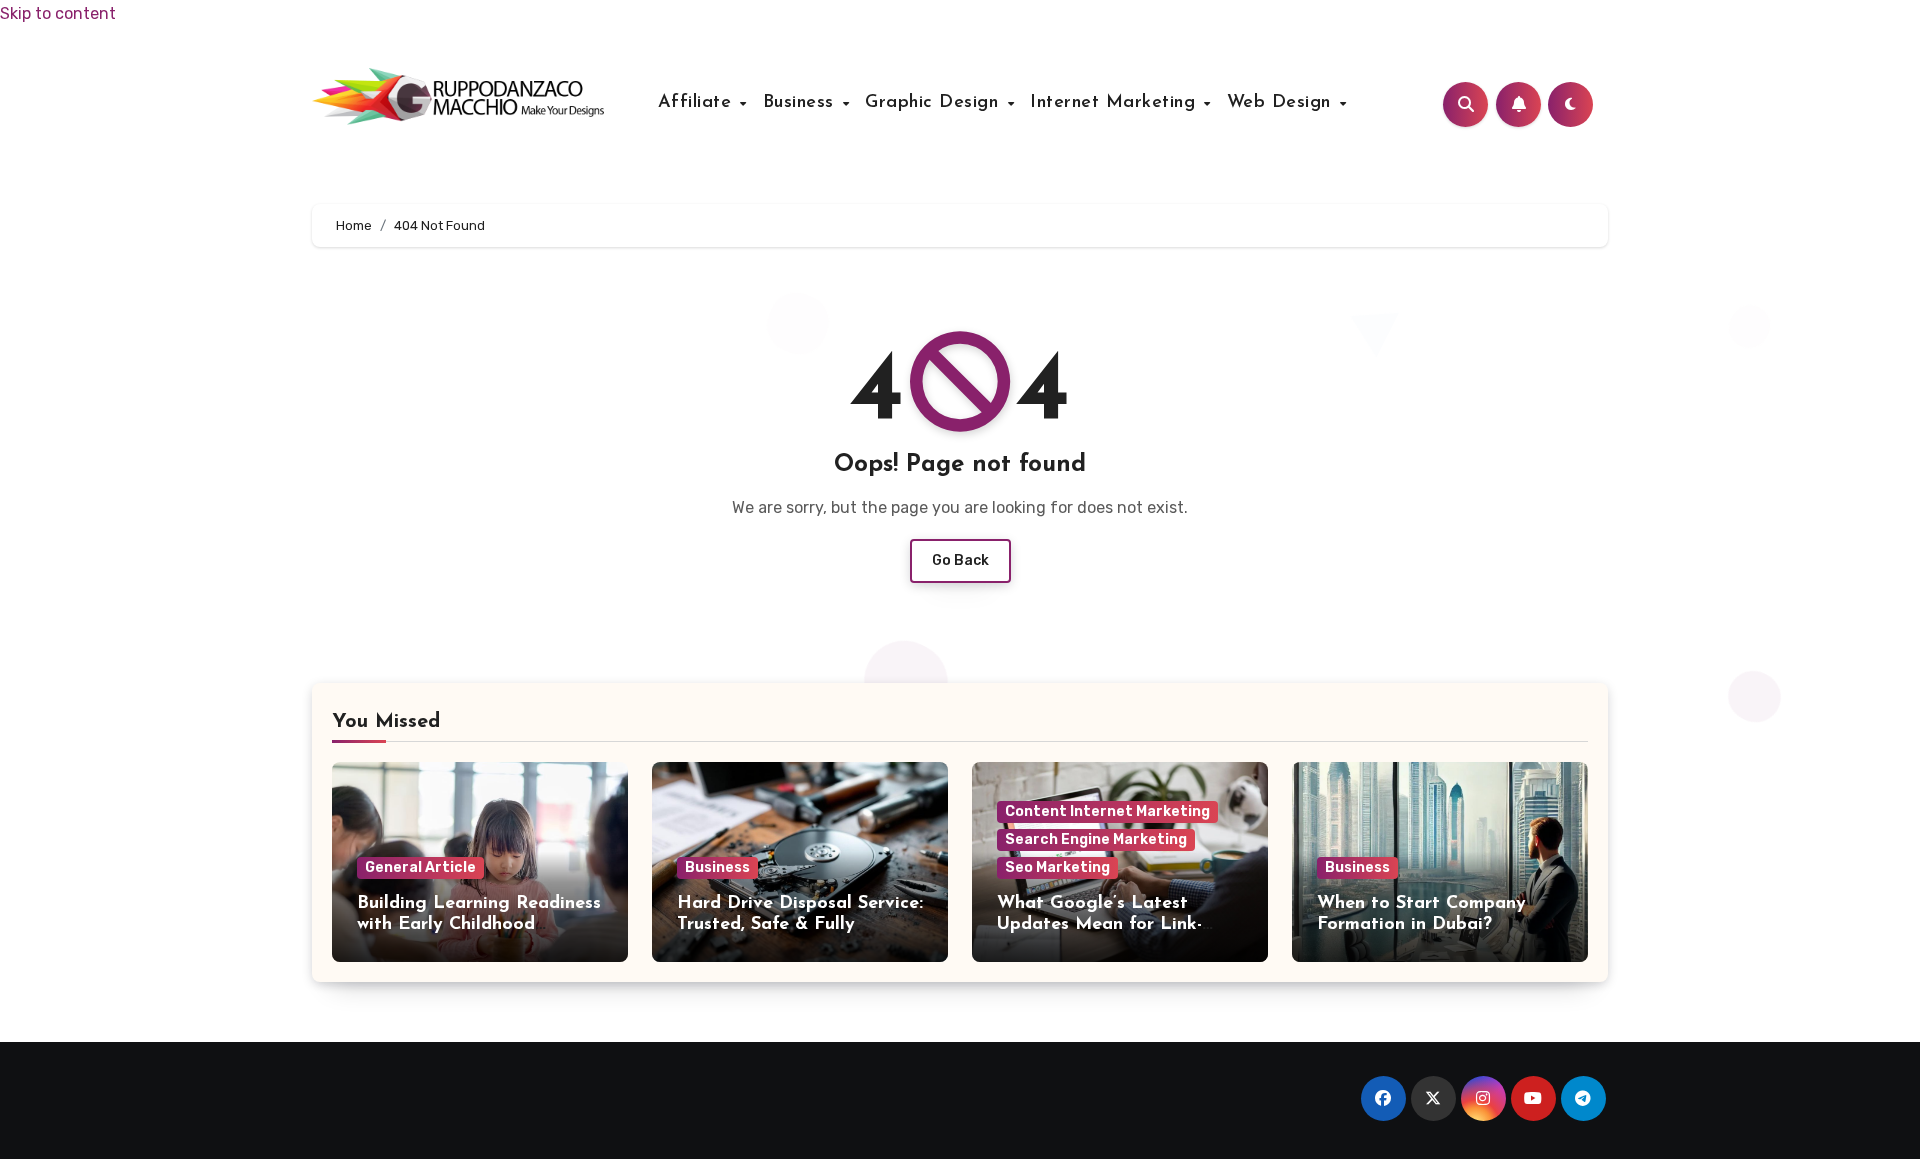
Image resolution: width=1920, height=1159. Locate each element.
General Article (420, 867)
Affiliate (698, 103)
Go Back (960, 560)
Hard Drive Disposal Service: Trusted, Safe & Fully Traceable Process (800, 925)
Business (802, 103)
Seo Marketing (1057, 867)
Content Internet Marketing (1107, 811)
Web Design (1282, 103)
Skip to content (58, 13)
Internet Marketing (1116, 103)
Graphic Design (935, 103)
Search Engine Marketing (1096, 839)
